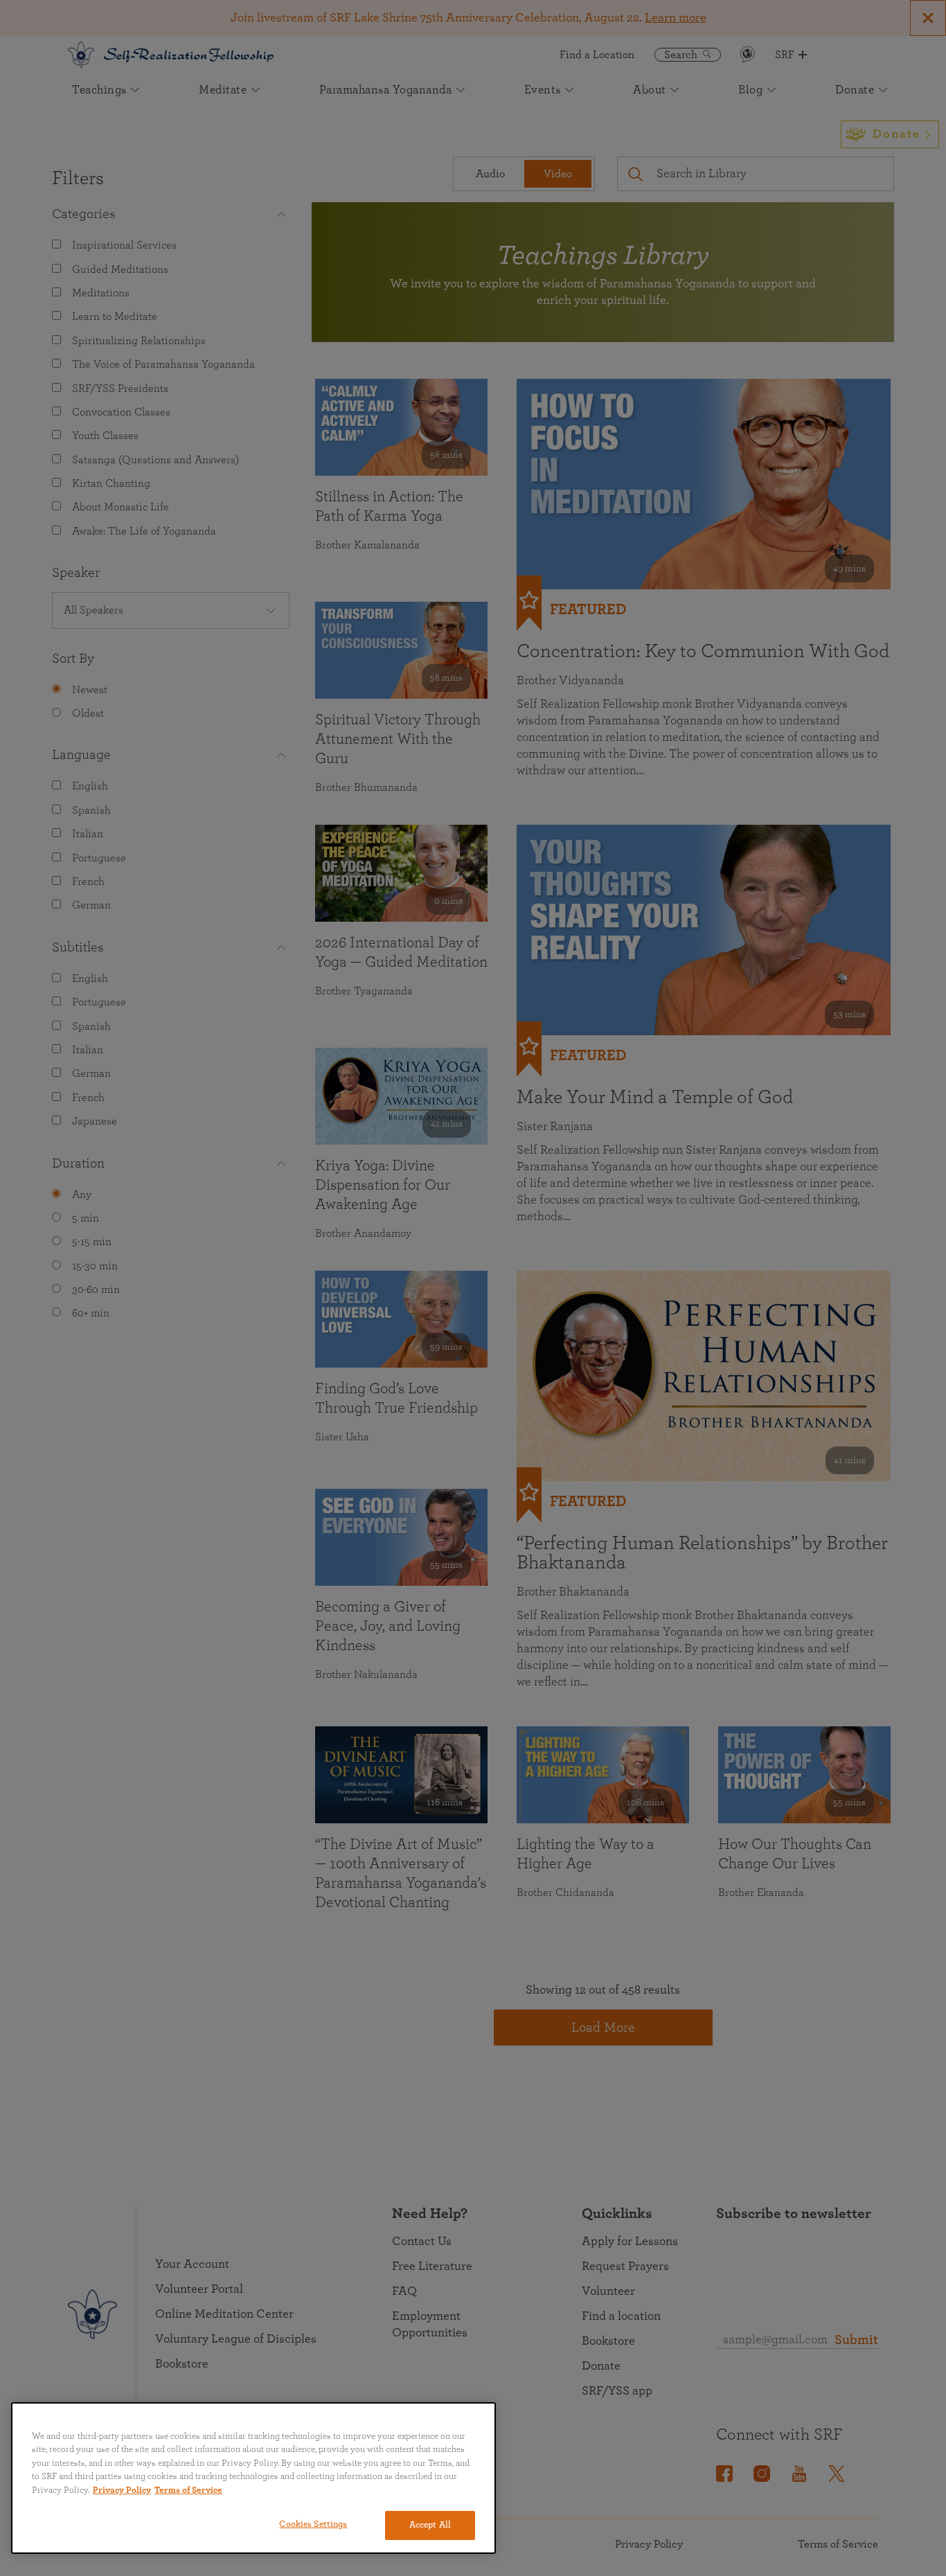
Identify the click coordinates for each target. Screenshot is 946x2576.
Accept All (430, 2525)
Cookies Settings (313, 2524)
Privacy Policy (122, 2490)
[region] (253, 2478)
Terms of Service (188, 2490)
